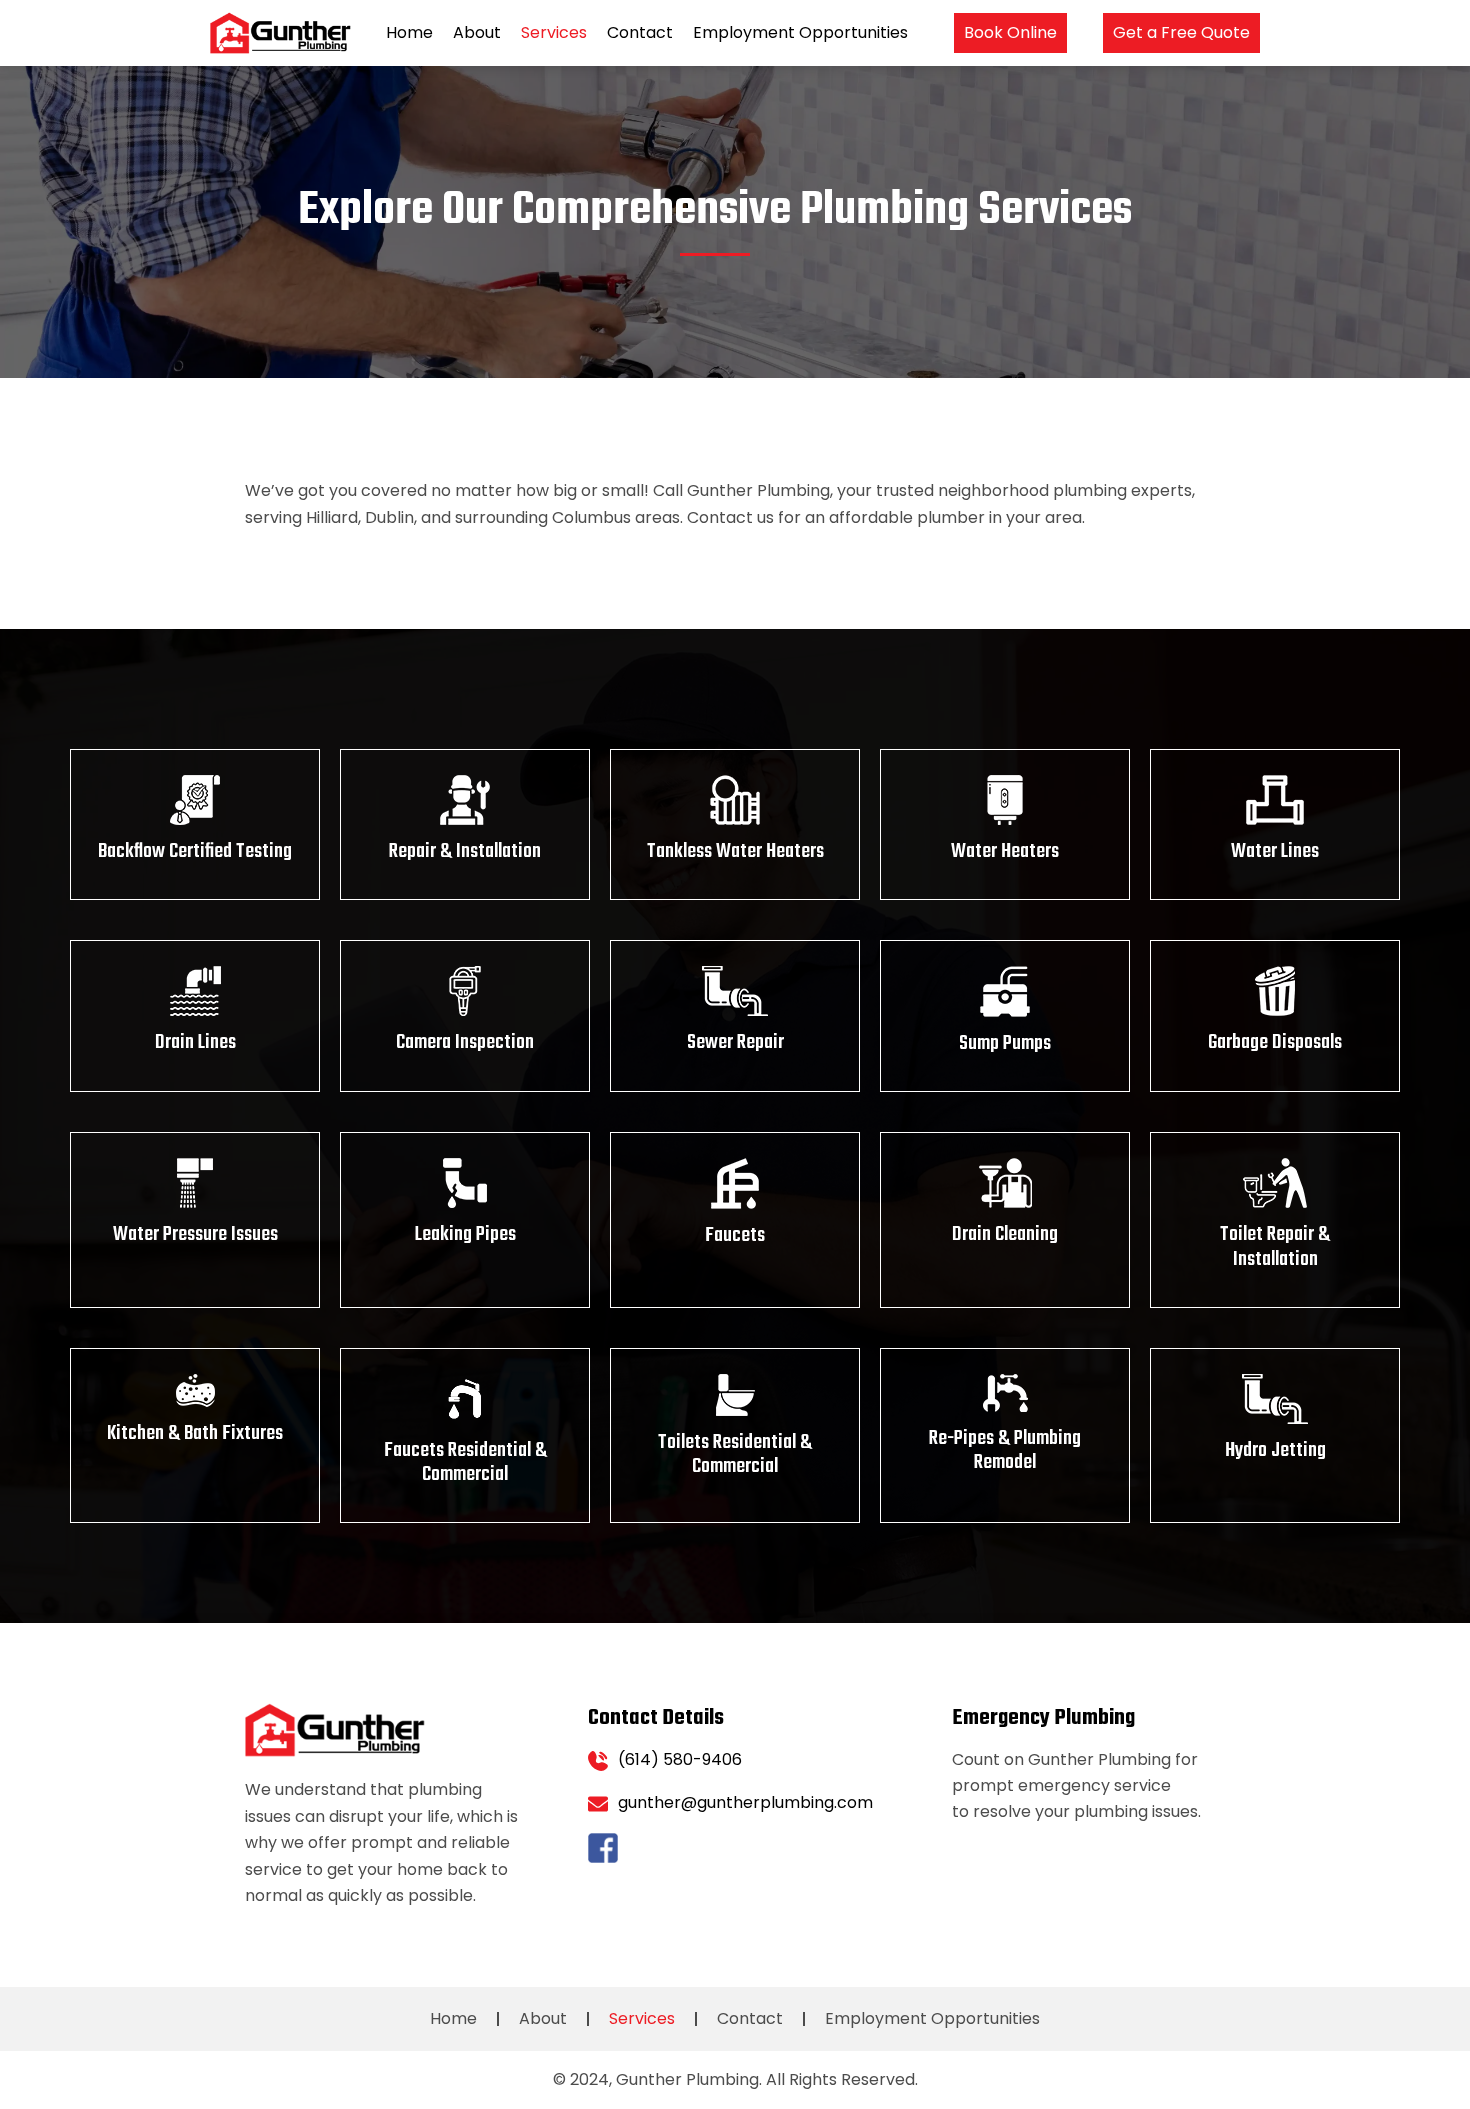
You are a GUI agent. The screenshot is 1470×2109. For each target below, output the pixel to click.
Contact (640, 32)
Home (409, 32)
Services (554, 32)
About (477, 32)
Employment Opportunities (800, 32)
